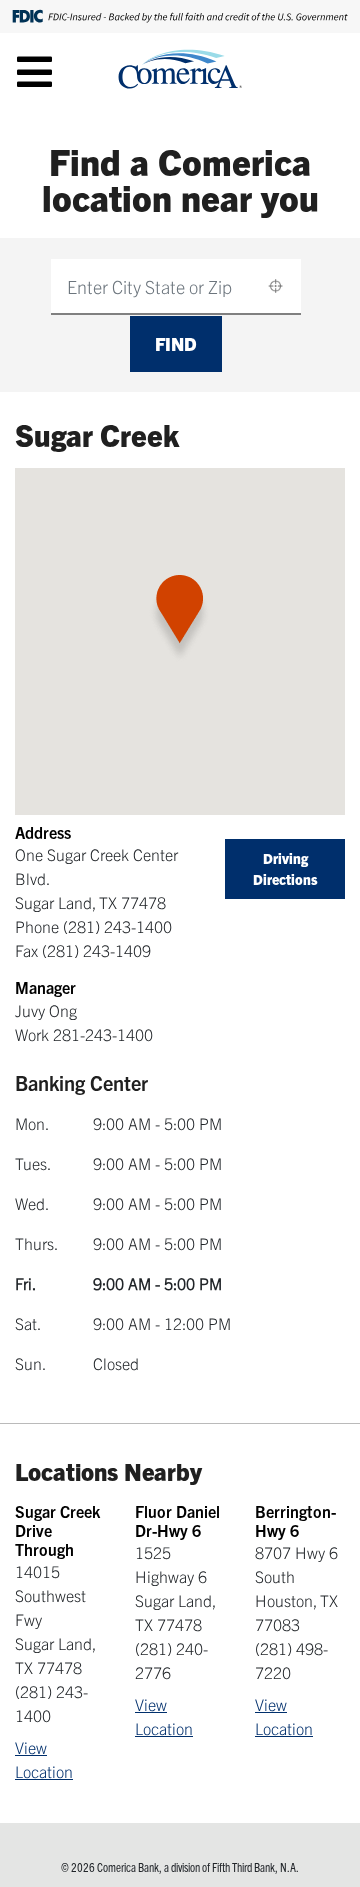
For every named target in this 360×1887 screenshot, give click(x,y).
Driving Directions (285, 868)
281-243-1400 (103, 1034)
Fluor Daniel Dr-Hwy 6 (177, 1520)
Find (176, 343)
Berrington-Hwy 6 (295, 1520)
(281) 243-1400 (117, 926)
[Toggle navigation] (34, 71)
